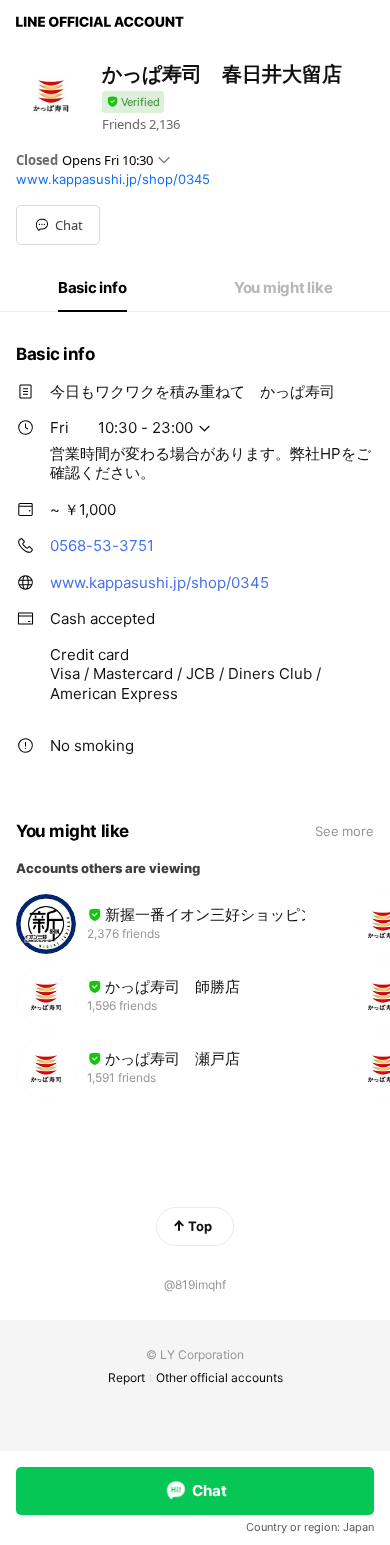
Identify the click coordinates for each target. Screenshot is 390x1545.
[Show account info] (133, 102)
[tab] (92, 288)
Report (126, 1377)
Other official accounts (219, 1377)
